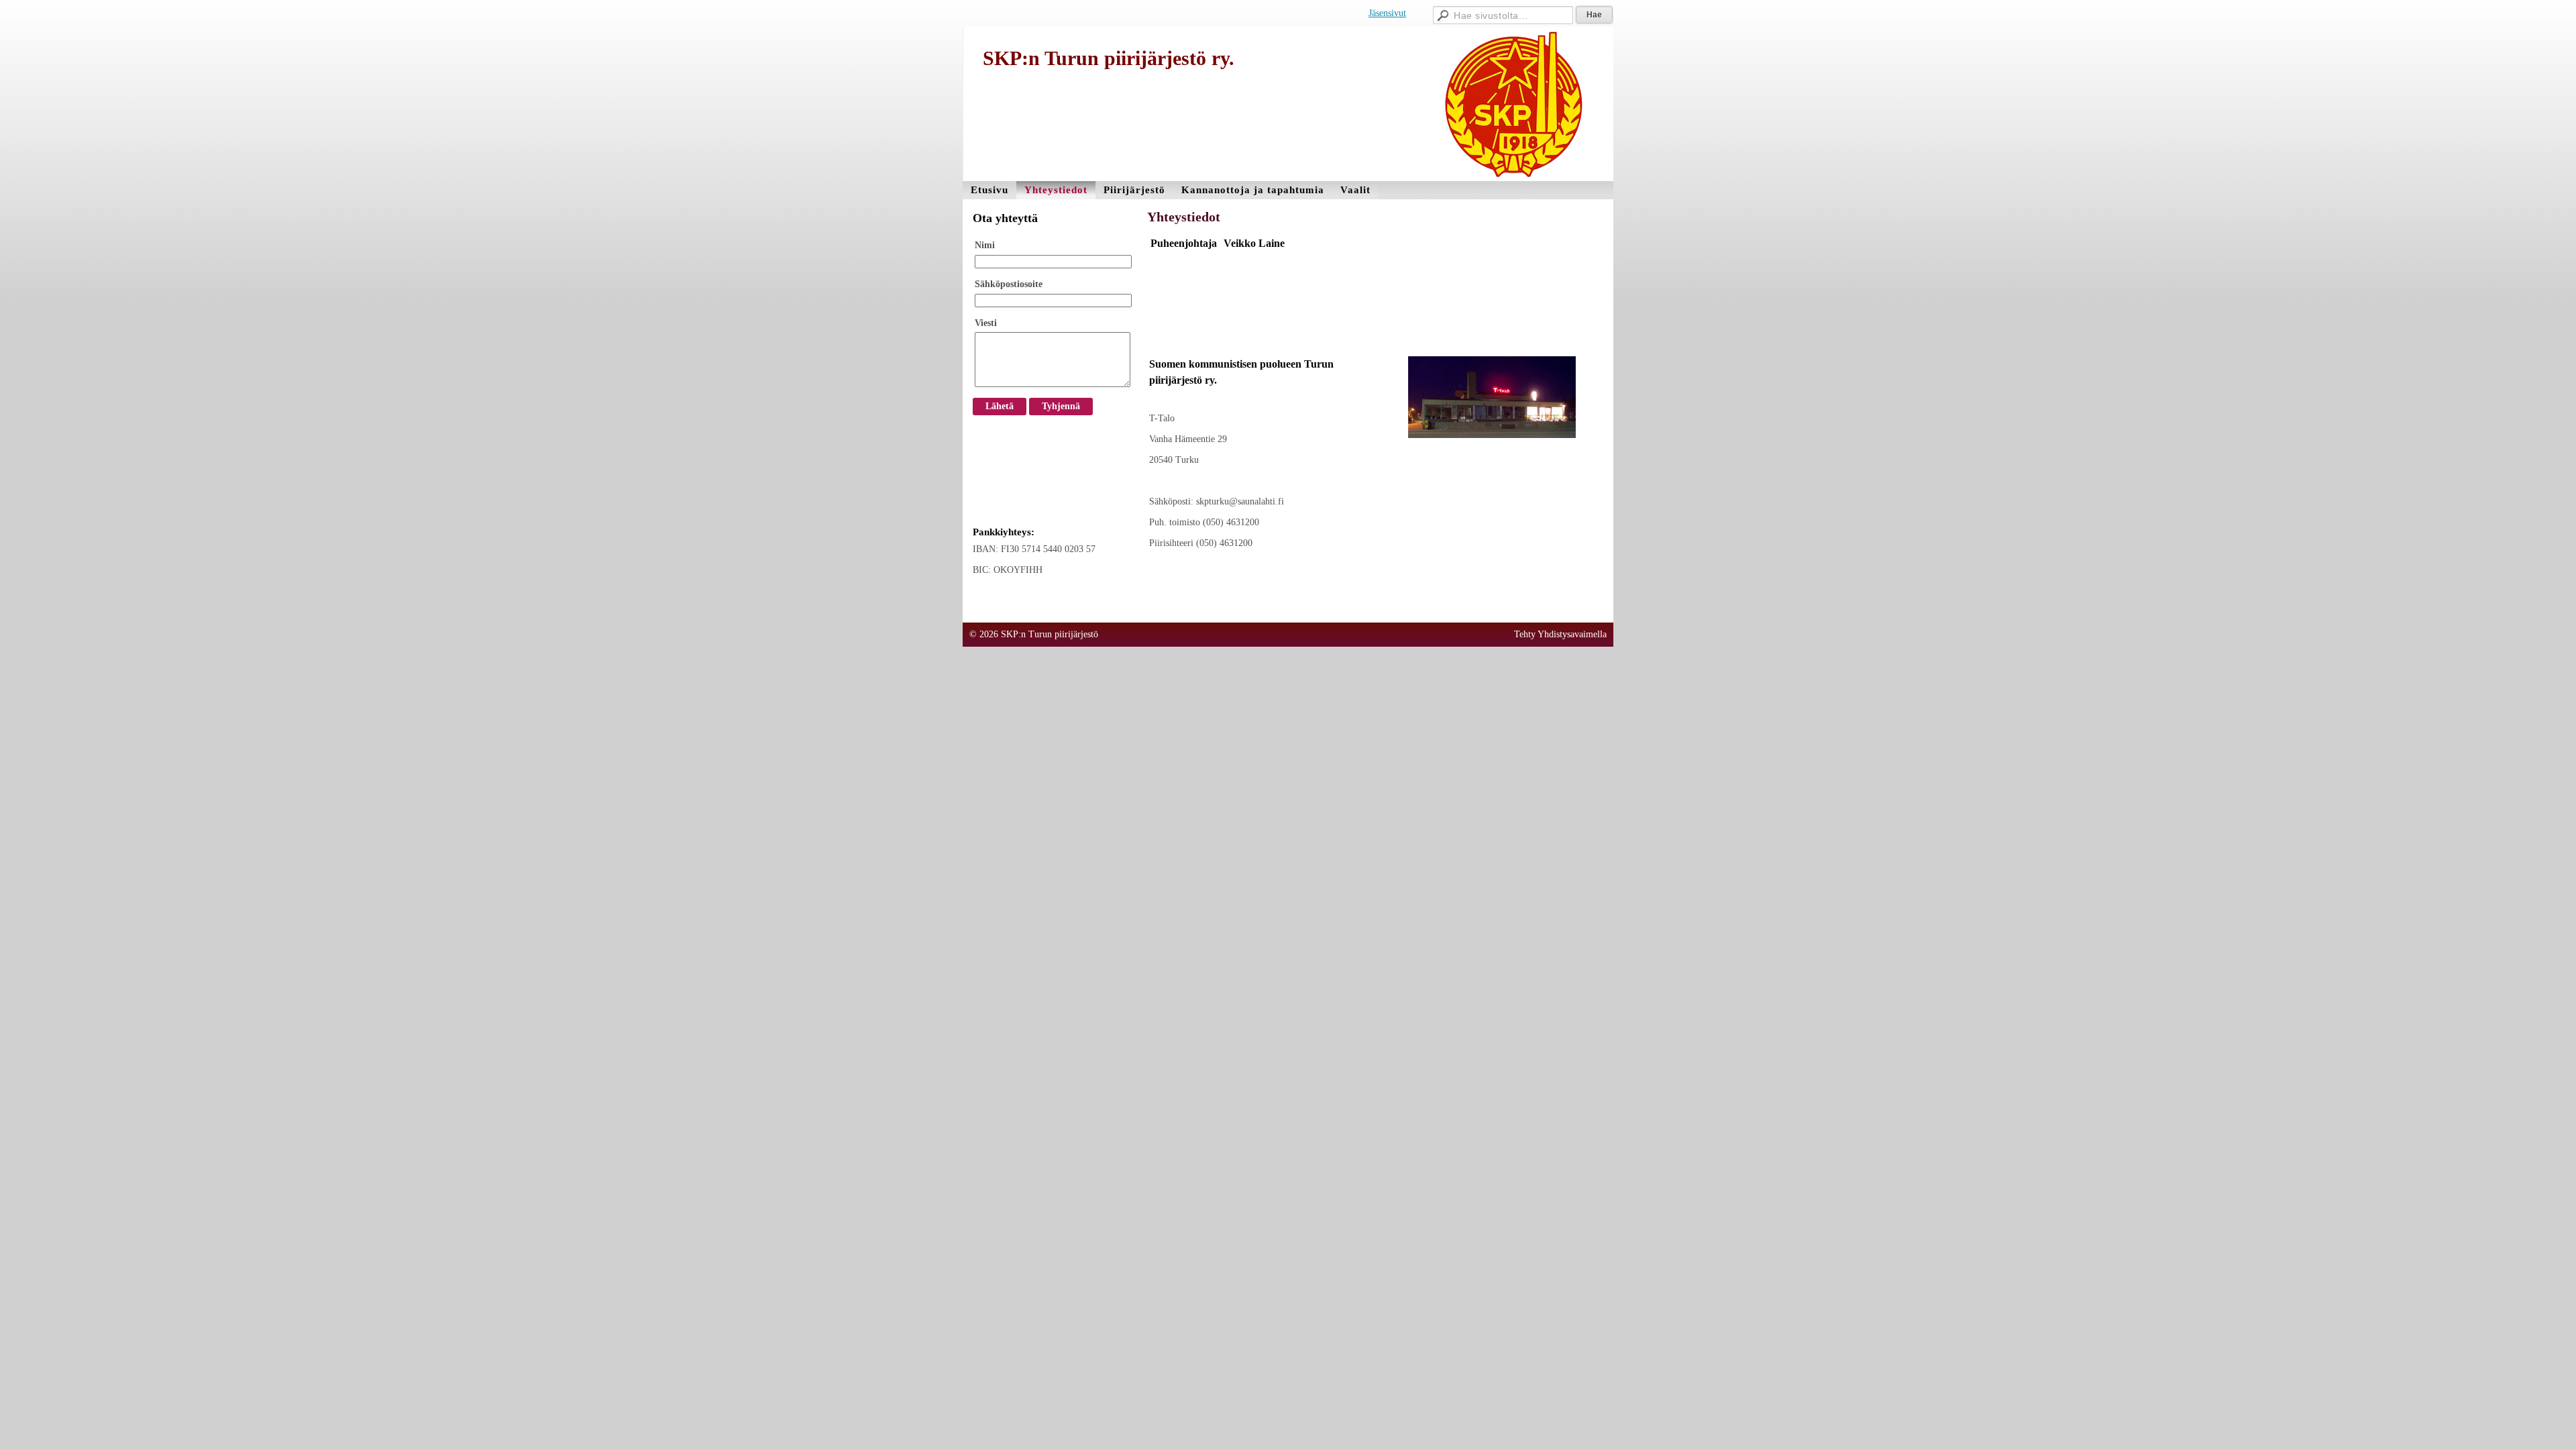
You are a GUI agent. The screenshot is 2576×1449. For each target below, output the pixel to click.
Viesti (986, 323)
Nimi (985, 245)
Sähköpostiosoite (1009, 284)
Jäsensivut (1387, 13)
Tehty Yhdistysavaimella (1560, 634)
